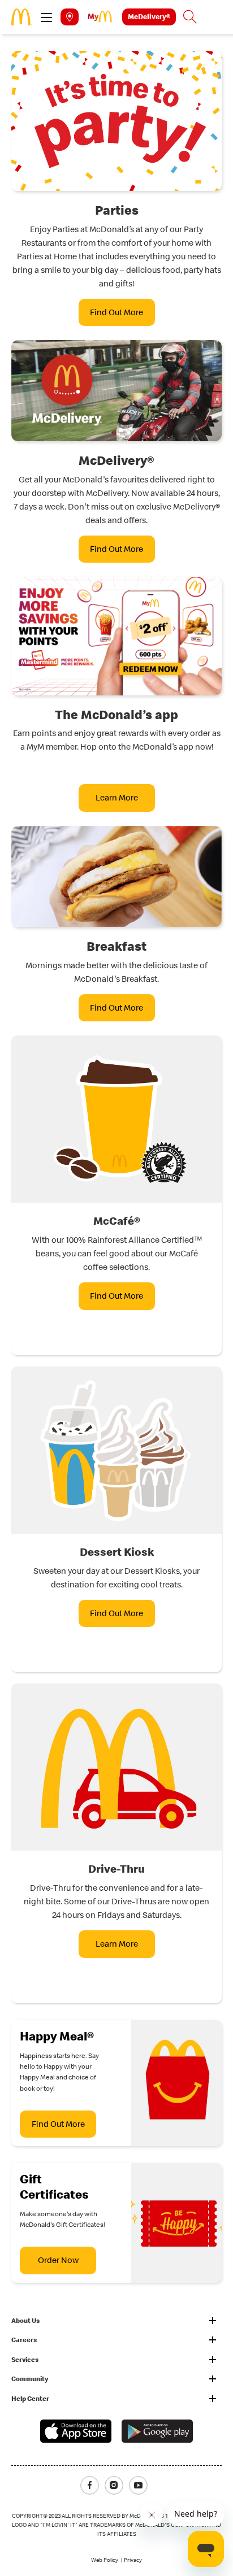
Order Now (58, 2260)
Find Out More (116, 312)
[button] (46, 17)
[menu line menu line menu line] (46, 17)
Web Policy (105, 2560)
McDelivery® (149, 16)
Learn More (117, 797)
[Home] (22, 16)
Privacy (133, 2560)
